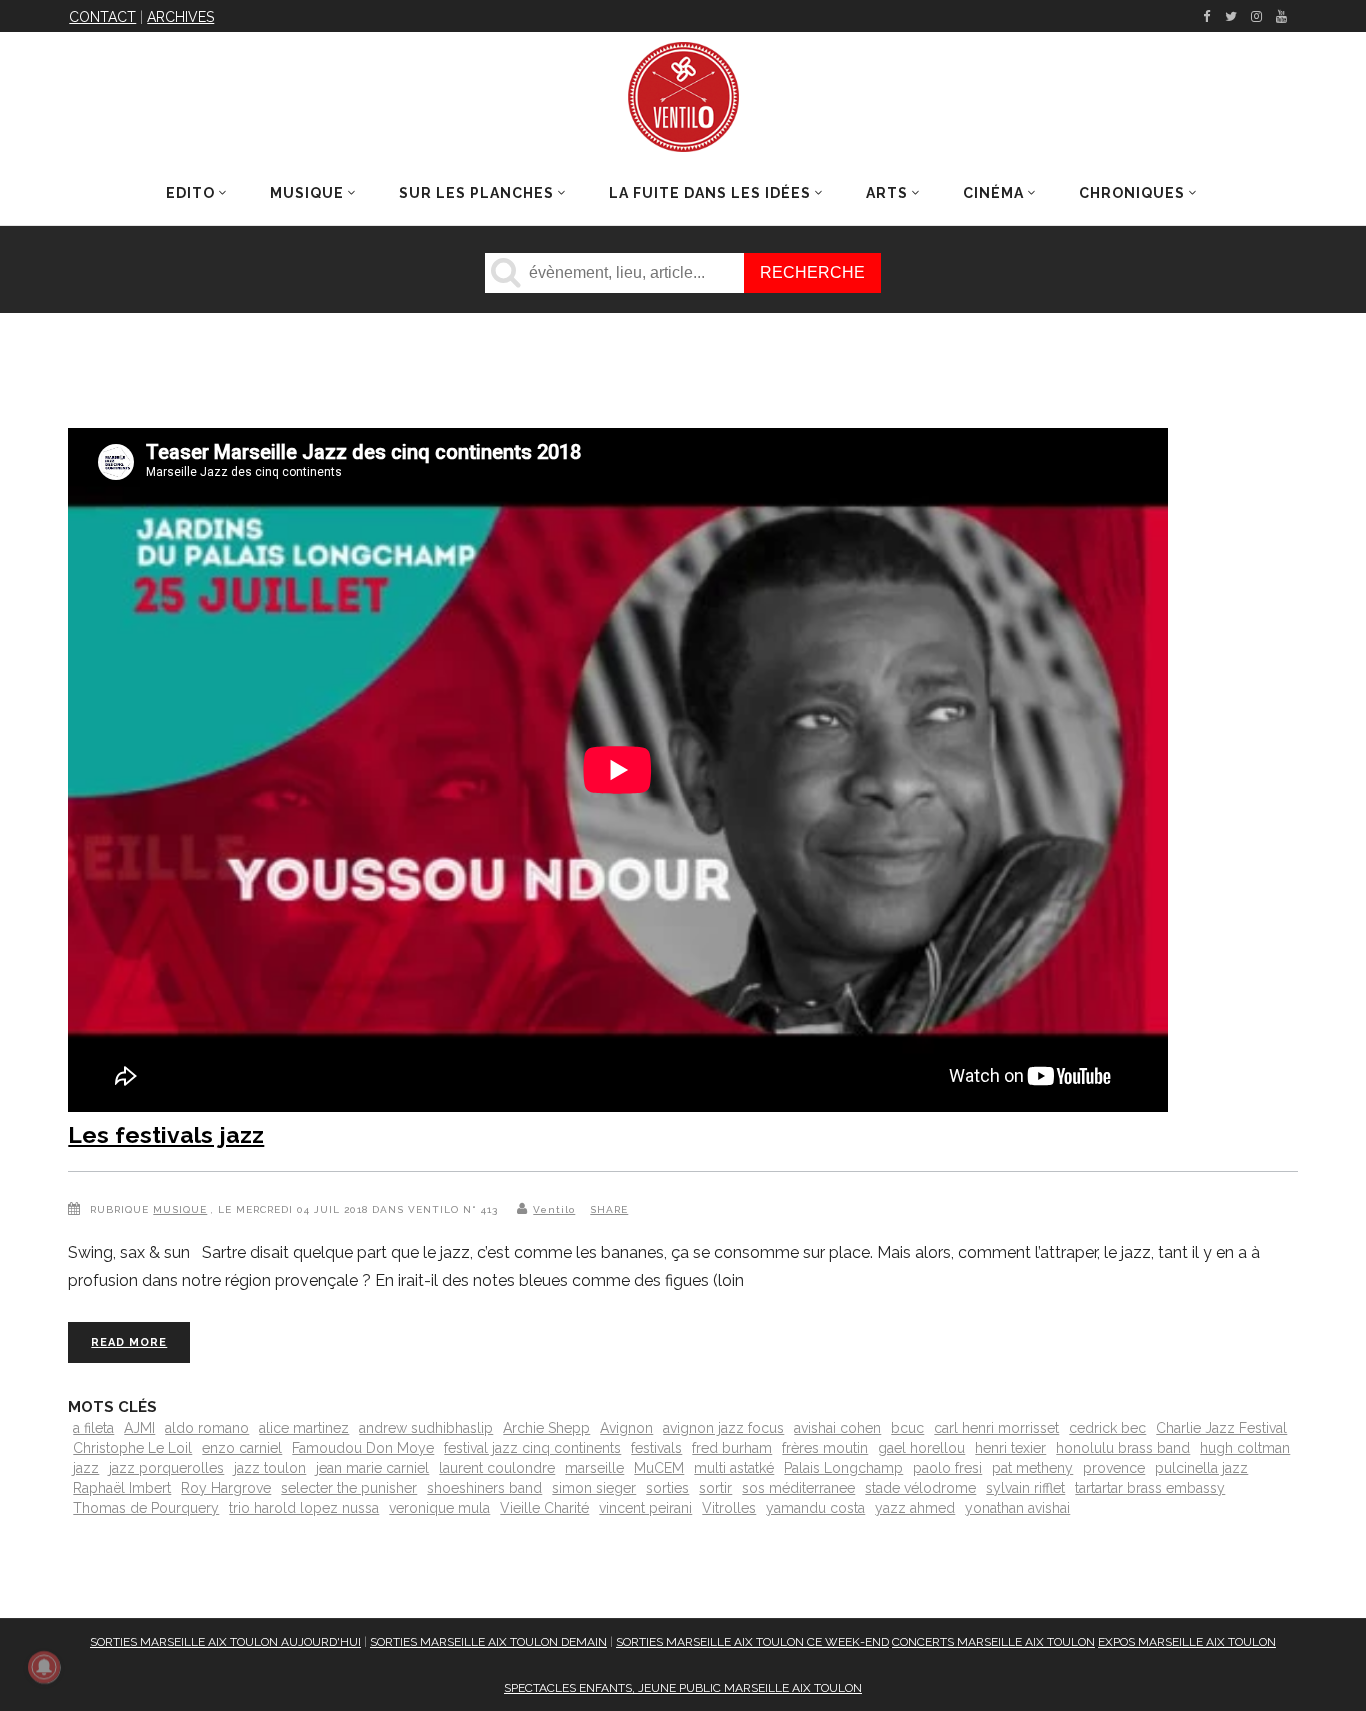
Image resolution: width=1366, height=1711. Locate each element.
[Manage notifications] (44, 1667)
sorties (667, 1488)
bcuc (907, 1428)
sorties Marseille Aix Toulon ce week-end (752, 1642)
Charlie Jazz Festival (1221, 1428)
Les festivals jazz (166, 1134)
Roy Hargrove (226, 1488)
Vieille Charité (544, 1508)
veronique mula (439, 1508)
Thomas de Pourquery (146, 1508)
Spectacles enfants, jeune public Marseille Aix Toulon (683, 1688)
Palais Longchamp (843, 1468)
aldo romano (207, 1428)
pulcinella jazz (1201, 1468)
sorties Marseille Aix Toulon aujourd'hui (225, 1642)
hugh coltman (1245, 1448)
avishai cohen (837, 1428)
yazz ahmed (915, 1508)
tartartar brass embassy (1150, 1488)
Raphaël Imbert (122, 1488)
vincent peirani (645, 1508)
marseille (594, 1468)
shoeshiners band (484, 1488)
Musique (180, 1209)
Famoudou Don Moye (363, 1448)
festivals (656, 1448)
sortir (715, 1488)
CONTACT (102, 17)
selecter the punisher (349, 1488)
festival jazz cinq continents (532, 1448)
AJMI (139, 1428)
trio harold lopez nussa (304, 1508)
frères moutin (825, 1448)
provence (1114, 1468)
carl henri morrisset (996, 1428)
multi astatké (734, 1468)
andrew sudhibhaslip (426, 1428)
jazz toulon (270, 1468)
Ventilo (554, 1209)
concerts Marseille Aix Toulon (993, 1642)
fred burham (732, 1448)
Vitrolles (729, 1508)
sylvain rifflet (1025, 1488)
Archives (180, 17)
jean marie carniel (372, 1468)
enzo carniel (242, 1448)
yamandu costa (815, 1508)
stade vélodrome (920, 1488)
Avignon (626, 1428)
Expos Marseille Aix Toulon (1187, 1642)
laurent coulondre (497, 1468)
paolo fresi (947, 1468)
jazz (86, 1468)
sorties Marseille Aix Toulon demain (488, 1642)
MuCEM (659, 1468)
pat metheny (1032, 1468)
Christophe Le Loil (132, 1448)
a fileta (93, 1428)
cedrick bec (1107, 1428)
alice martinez (304, 1428)
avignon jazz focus (723, 1428)
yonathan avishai (1017, 1508)
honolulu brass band (1123, 1448)
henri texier (1010, 1448)
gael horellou (921, 1448)
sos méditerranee (798, 1488)
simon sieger (594, 1488)
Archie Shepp (546, 1428)
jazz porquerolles (166, 1468)
